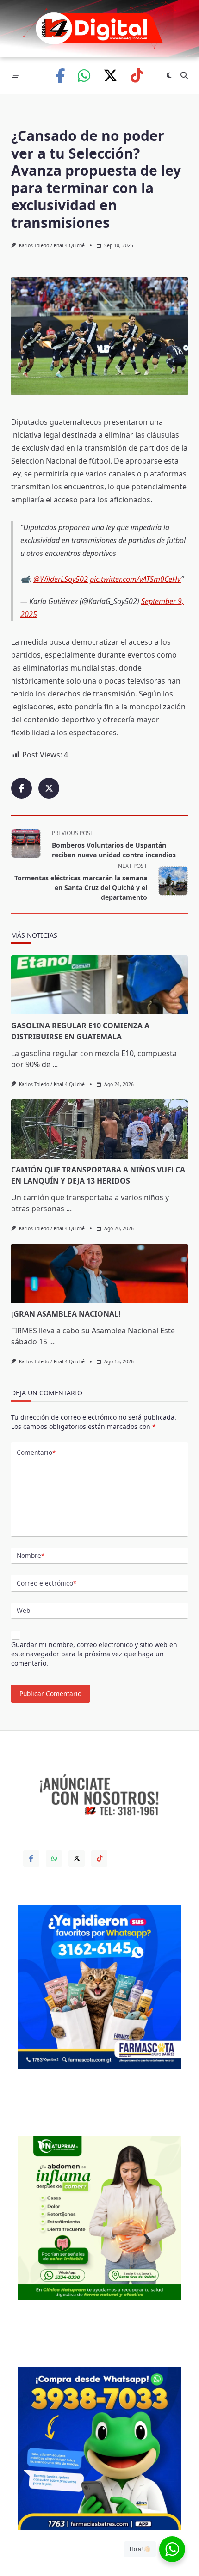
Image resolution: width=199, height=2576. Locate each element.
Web (23, 1610)
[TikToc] (137, 76)
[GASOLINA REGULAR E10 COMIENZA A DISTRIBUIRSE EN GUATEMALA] (99, 985)
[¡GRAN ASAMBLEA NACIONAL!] (99, 1273)
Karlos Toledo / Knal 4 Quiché (52, 245)
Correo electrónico (47, 1583)
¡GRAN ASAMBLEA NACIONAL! (66, 1314)
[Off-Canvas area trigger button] (15, 75)
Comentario (36, 1452)
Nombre (31, 1555)
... (55, 1064)
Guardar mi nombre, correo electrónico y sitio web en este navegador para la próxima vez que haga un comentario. (94, 1654)
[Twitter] (110, 76)
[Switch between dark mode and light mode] (169, 75)
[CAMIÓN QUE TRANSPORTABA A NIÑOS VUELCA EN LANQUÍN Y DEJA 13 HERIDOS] (99, 1129)
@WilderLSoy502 (61, 579)
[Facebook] (60, 76)
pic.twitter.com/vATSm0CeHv (135, 579)
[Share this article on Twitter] (49, 788)
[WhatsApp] (84, 76)
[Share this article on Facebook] (22, 788)
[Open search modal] (184, 75)
